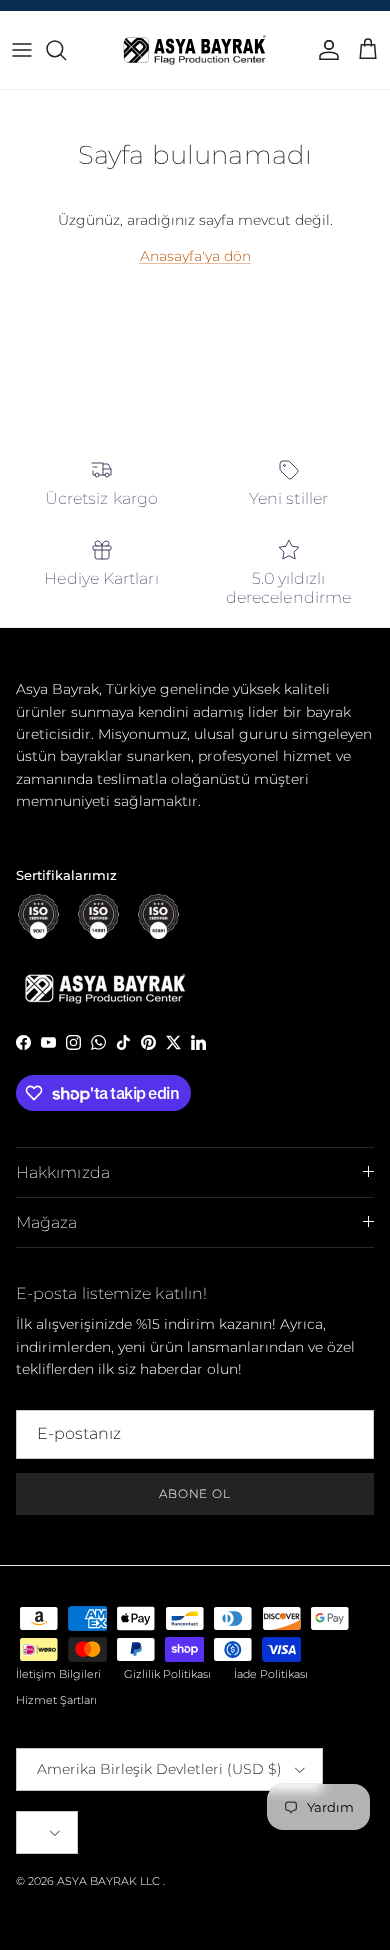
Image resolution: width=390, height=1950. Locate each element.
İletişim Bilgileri (58, 1674)
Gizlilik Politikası (167, 1674)
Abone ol (195, 1493)
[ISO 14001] (98, 916)
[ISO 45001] (158, 916)
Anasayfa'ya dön (195, 256)
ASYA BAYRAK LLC (108, 1881)
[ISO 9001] (38, 916)
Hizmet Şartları (56, 1700)
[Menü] (22, 50)
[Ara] (66, 50)
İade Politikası (271, 1674)
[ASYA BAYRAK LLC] (195, 50)
